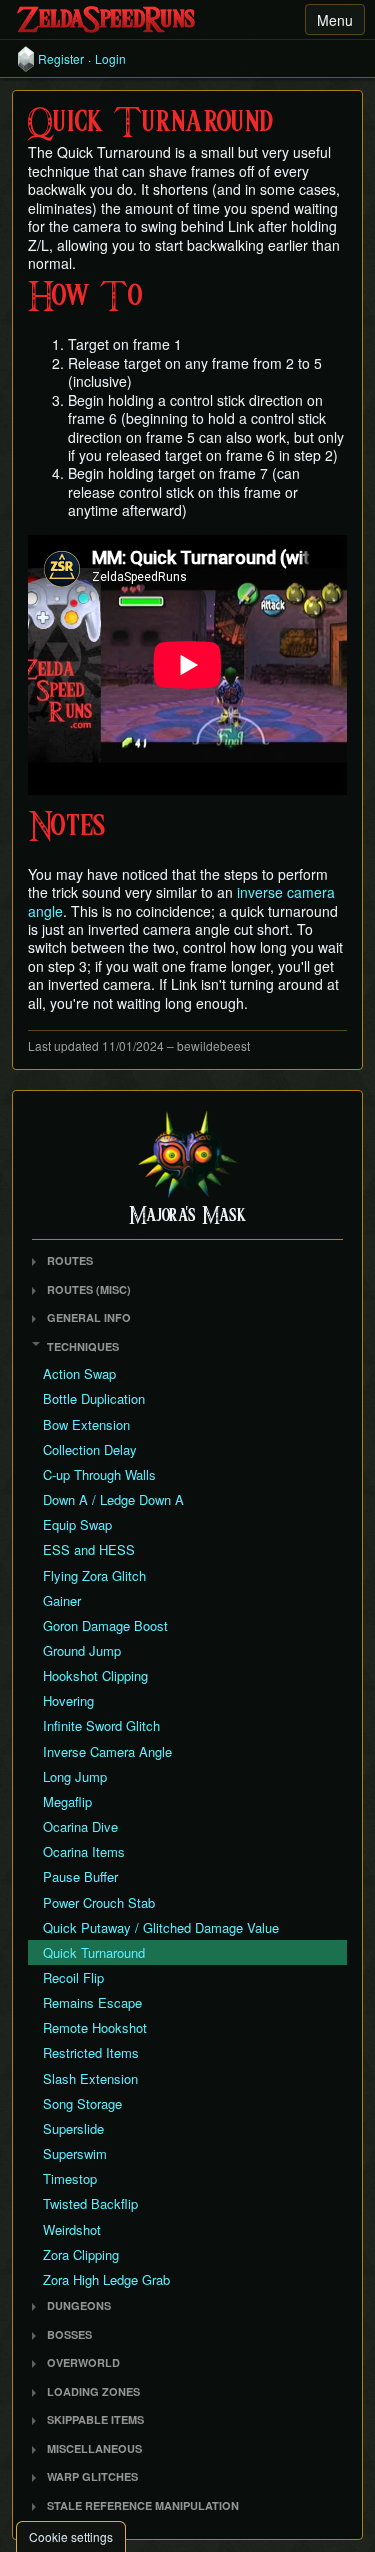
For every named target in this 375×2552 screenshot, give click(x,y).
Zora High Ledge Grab (106, 2279)
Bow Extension (86, 1424)
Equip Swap (77, 1524)
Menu (335, 20)
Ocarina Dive (80, 1826)
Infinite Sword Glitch (101, 1725)
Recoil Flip (73, 1977)
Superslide (73, 2128)
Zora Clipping (81, 2254)
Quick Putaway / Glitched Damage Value (161, 1927)
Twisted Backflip (90, 2203)
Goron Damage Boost (105, 1625)
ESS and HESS (89, 1549)
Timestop (70, 2178)
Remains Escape (92, 2002)
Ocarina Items (84, 1851)
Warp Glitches (92, 2476)
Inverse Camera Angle (107, 1751)
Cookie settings (71, 2536)
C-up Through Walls (99, 1474)
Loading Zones (93, 2391)
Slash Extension (90, 2078)
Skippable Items (95, 2419)
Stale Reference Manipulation (143, 2505)
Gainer (62, 1600)
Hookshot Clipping (95, 1675)
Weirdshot (72, 2229)
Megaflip (67, 1801)
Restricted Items (91, 2052)
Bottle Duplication (94, 1398)
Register (61, 59)
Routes (70, 1260)
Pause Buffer (80, 1876)
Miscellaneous (94, 2448)
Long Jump (75, 1776)
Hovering (68, 1700)
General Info (89, 1317)
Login (110, 59)
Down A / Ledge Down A (113, 1499)
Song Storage (82, 2103)
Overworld (83, 2362)
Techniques (83, 1346)
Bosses (69, 2334)
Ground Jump (82, 1650)
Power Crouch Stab (99, 1902)
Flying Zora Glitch (94, 1575)
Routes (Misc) (89, 1289)
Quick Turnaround (94, 1952)
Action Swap (79, 1373)
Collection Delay (90, 1449)
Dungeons (79, 2305)
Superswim (75, 2153)
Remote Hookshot (95, 2027)
